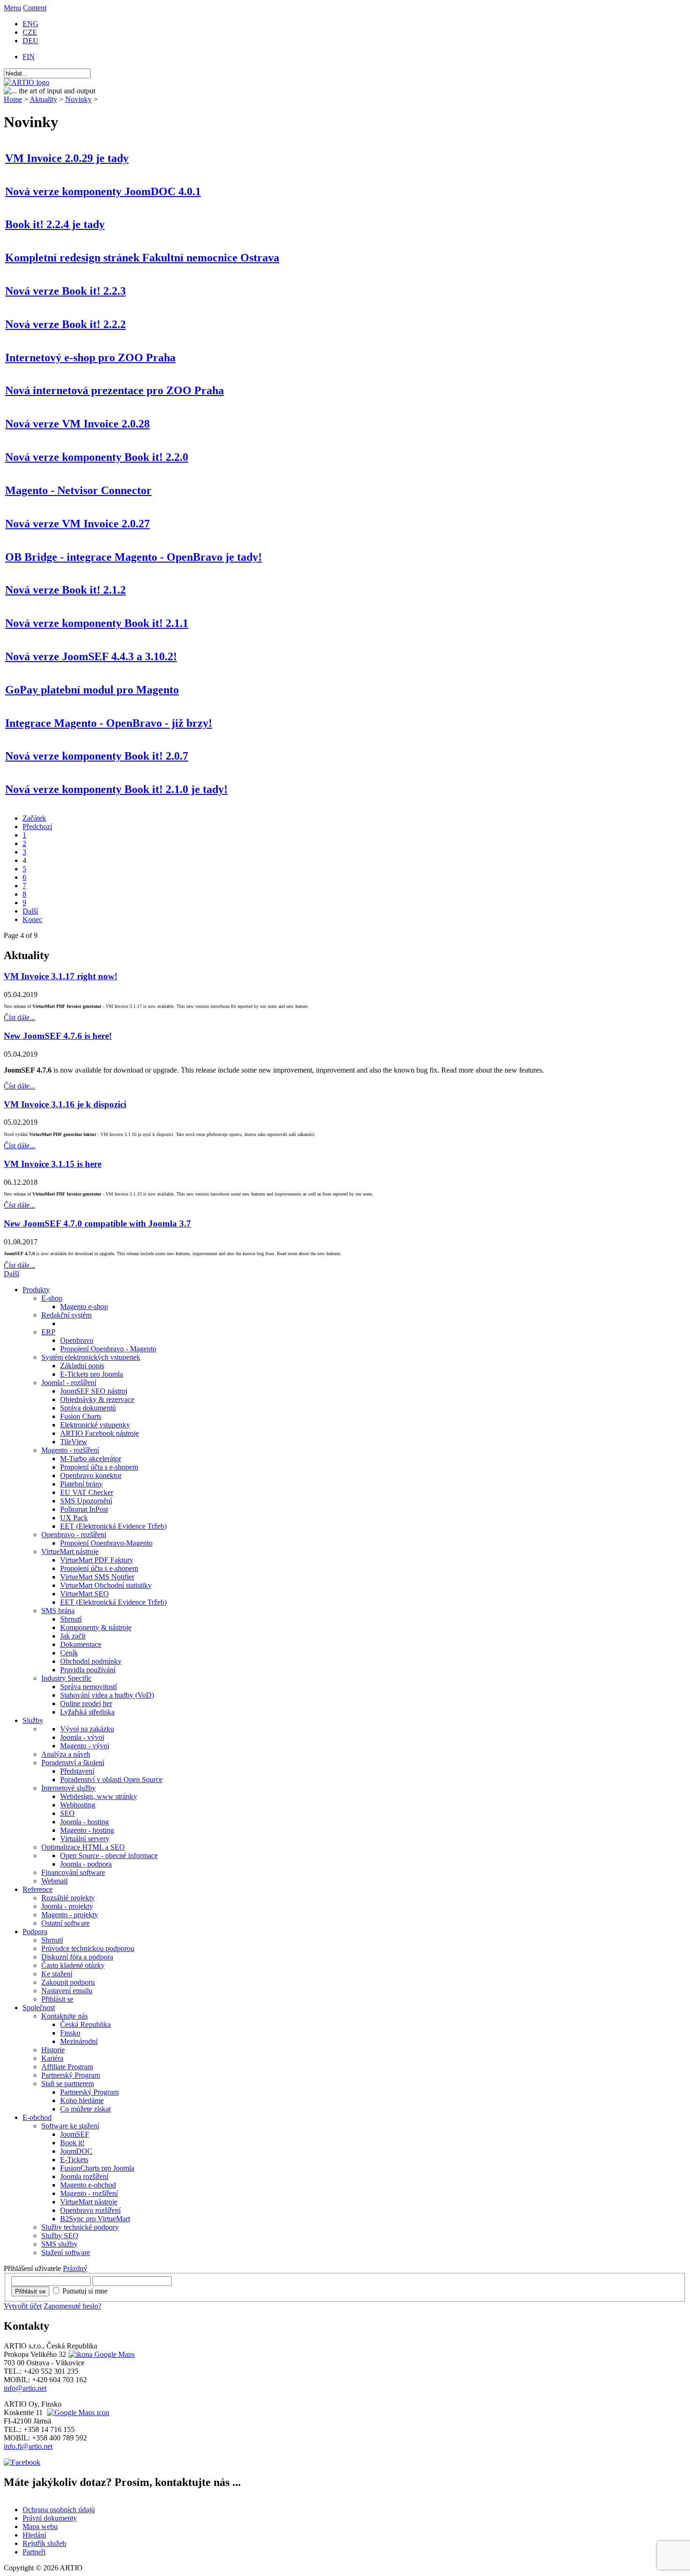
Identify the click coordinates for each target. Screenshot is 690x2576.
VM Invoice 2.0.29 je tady (67, 158)
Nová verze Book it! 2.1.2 (65, 590)
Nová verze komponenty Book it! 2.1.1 (97, 623)
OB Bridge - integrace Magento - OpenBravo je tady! (134, 557)
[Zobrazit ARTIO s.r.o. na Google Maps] (100, 2354)
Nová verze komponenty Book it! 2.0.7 (97, 756)
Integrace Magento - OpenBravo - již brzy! (109, 723)
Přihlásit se (30, 2291)
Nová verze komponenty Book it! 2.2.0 (97, 457)
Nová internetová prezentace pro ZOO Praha (115, 390)
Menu (12, 8)
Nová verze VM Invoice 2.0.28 (77, 424)
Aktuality (43, 99)
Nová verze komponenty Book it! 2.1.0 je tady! (116, 789)
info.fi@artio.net (28, 2446)
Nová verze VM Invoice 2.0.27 (77, 524)
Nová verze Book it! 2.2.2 (65, 324)
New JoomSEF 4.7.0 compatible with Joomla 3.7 (97, 1223)
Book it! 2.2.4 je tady (55, 224)
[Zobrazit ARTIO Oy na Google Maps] (77, 2412)
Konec (32, 919)
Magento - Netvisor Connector (78, 490)
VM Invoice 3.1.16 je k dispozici (65, 1104)
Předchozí (37, 827)
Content (35, 8)
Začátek (34, 818)
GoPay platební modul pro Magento (92, 690)
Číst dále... (19, 1017)
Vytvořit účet (23, 2306)
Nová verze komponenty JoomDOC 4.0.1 (103, 191)
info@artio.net (25, 2388)
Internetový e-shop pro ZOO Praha (90, 358)
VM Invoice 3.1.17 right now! (61, 976)
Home (13, 99)
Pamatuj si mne (85, 2291)
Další (30, 911)
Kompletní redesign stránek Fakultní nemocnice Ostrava (142, 258)
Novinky (78, 99)
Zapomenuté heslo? (73, 2306)
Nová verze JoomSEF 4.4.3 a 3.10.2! (91, 656)
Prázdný (75, 2268)
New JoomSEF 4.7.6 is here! (58, 1036)
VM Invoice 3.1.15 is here (53, 1164)
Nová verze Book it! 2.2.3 (65, 291)
